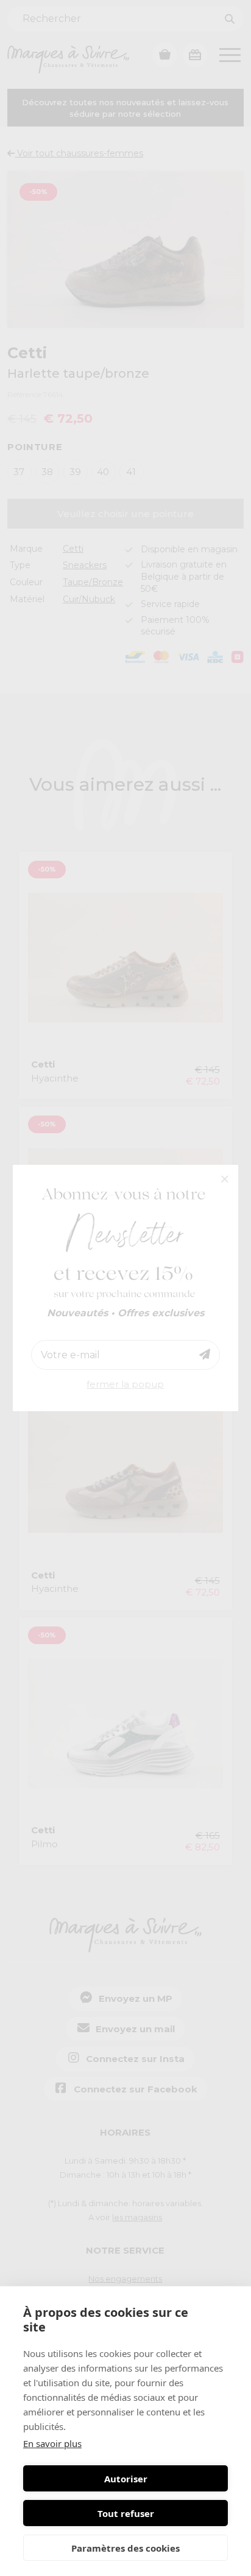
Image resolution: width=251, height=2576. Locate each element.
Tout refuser (126, 2513)
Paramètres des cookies (125, 2548)
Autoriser (126, 2479)
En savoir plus (52, 2443)
